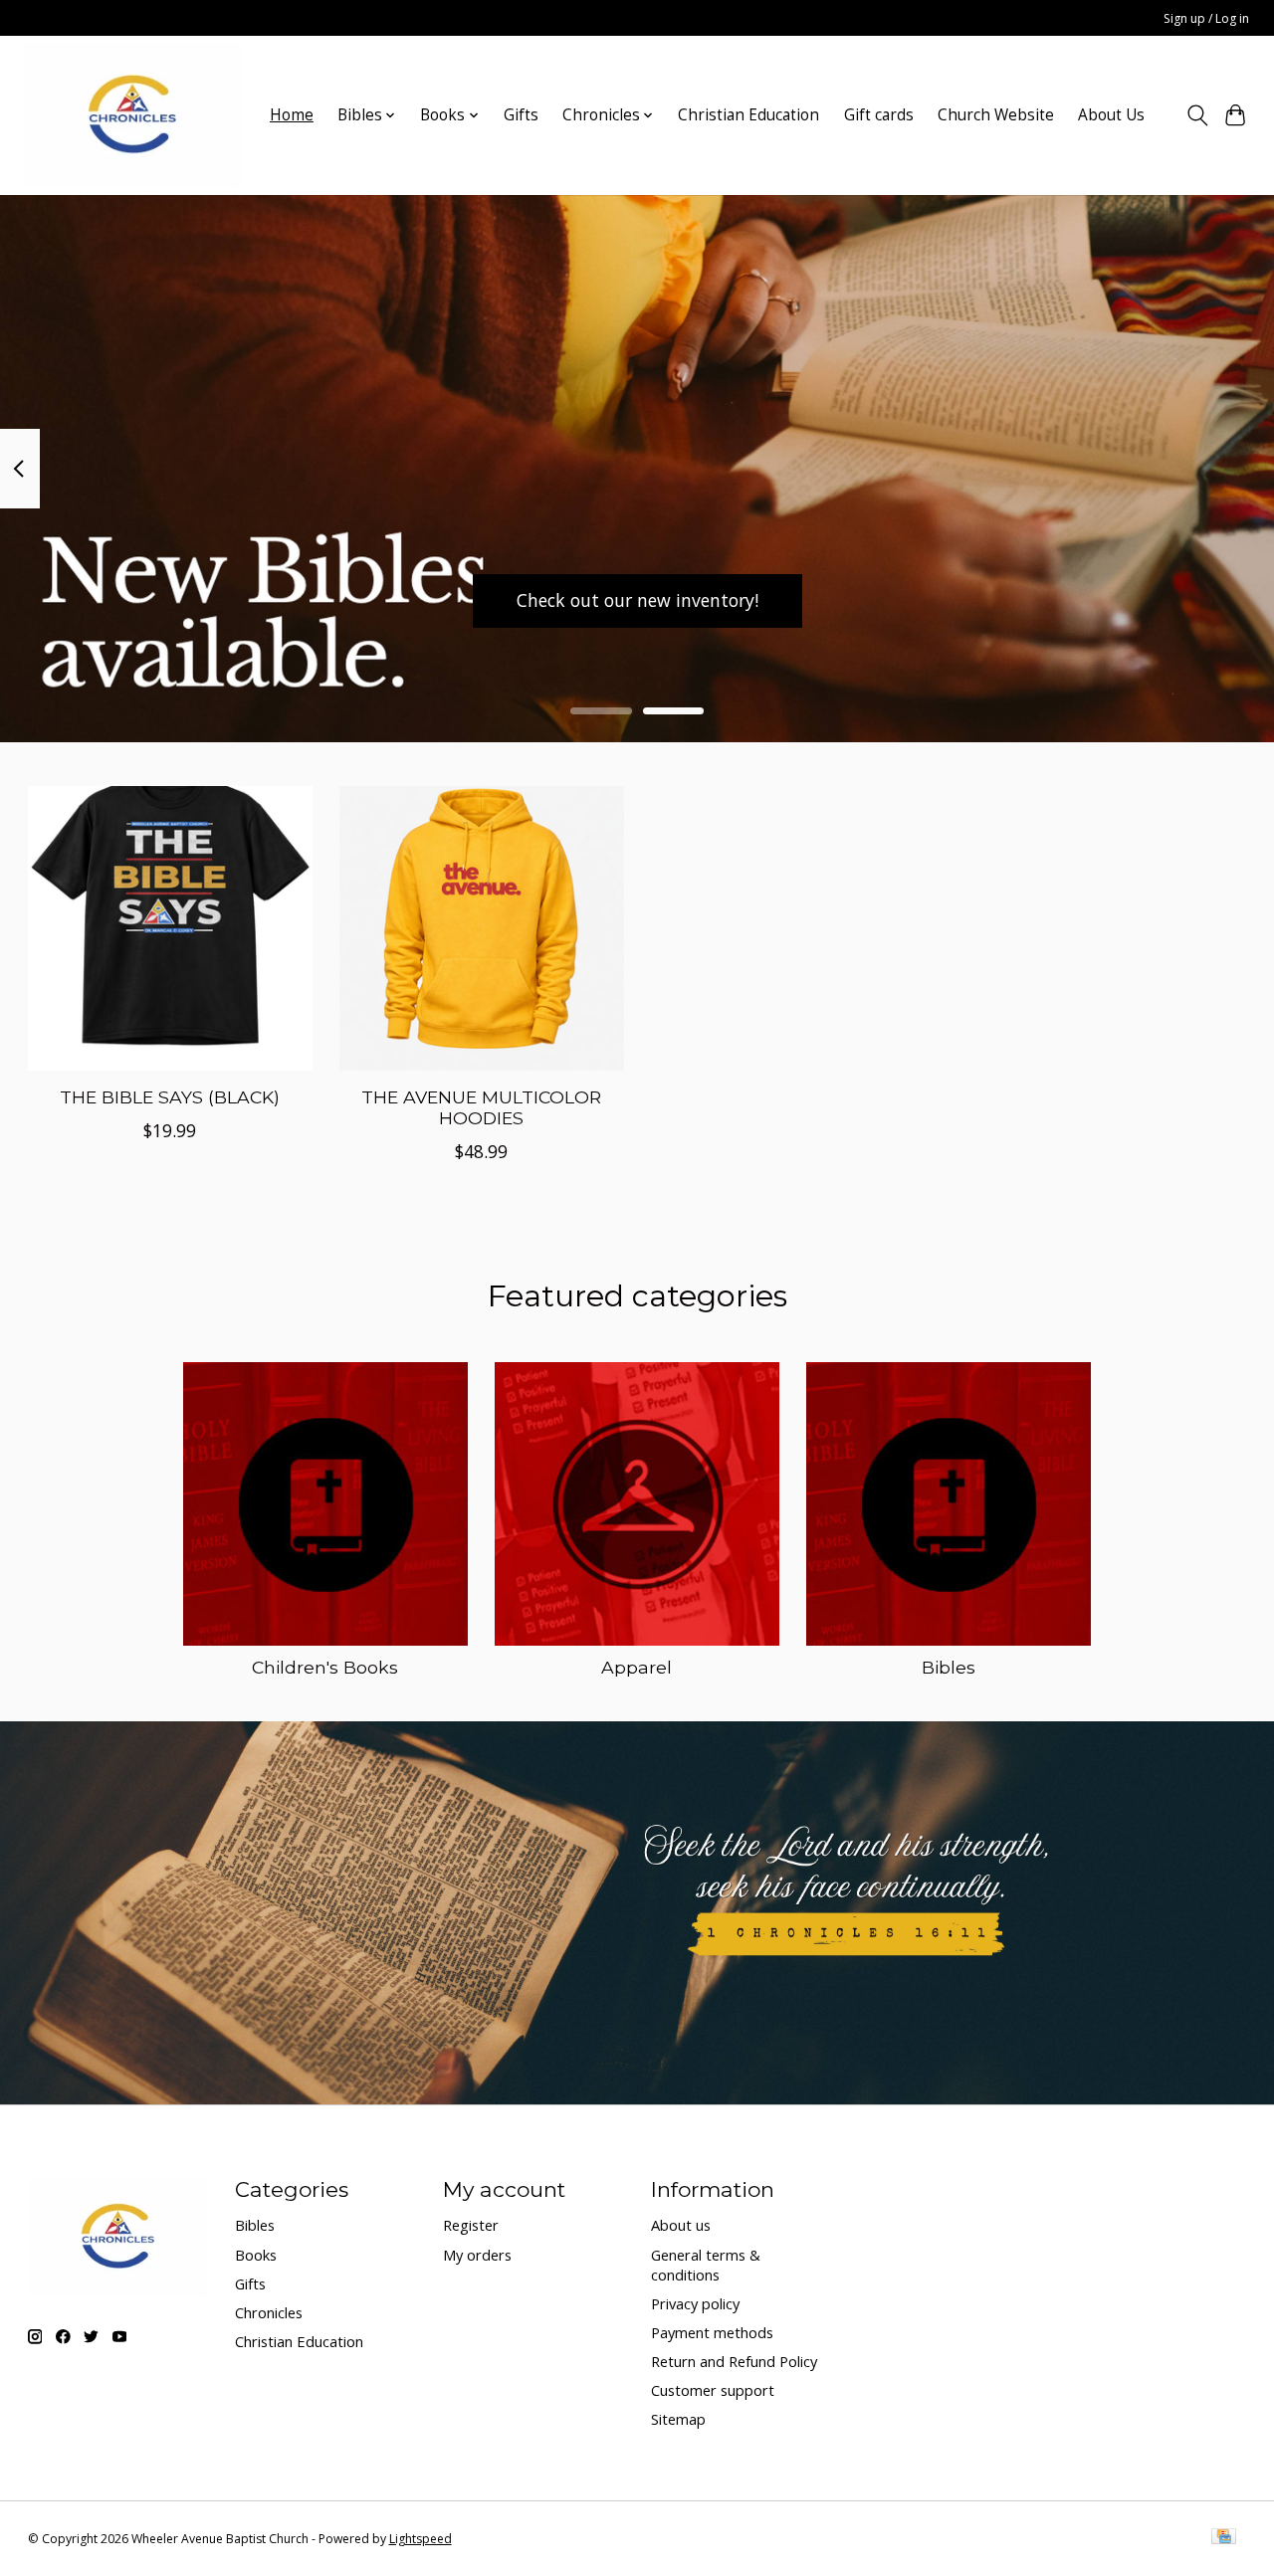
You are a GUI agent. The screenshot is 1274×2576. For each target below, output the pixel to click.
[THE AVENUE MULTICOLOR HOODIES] (482, 928)
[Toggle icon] (1197, 115)
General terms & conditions (706, 2265)
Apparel (637, 1667)
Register (471, 2225)
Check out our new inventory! (637, 600)
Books (256, 2255)
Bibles (949, 1667)
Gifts (521, 115)
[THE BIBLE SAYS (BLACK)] (170, 928)
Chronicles (269, 2312)
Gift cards (879, 115)
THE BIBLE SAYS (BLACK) (170, 1097)
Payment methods (712, 2332)
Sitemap (678, 2419)
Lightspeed (421, 2539)
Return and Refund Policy (734, 2361)
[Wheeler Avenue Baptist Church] (132, 115)
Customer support (713, 2390)
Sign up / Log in (1206, 18)
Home (292, 115)
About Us (1111, 115)
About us (681, 2225)
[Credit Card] (1224, 2538)
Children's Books (325, 1667)
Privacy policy (695, 2303)
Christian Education (748, 115)
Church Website (996, 115)
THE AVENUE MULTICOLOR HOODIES (481, 1107)
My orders (477, 2255)
